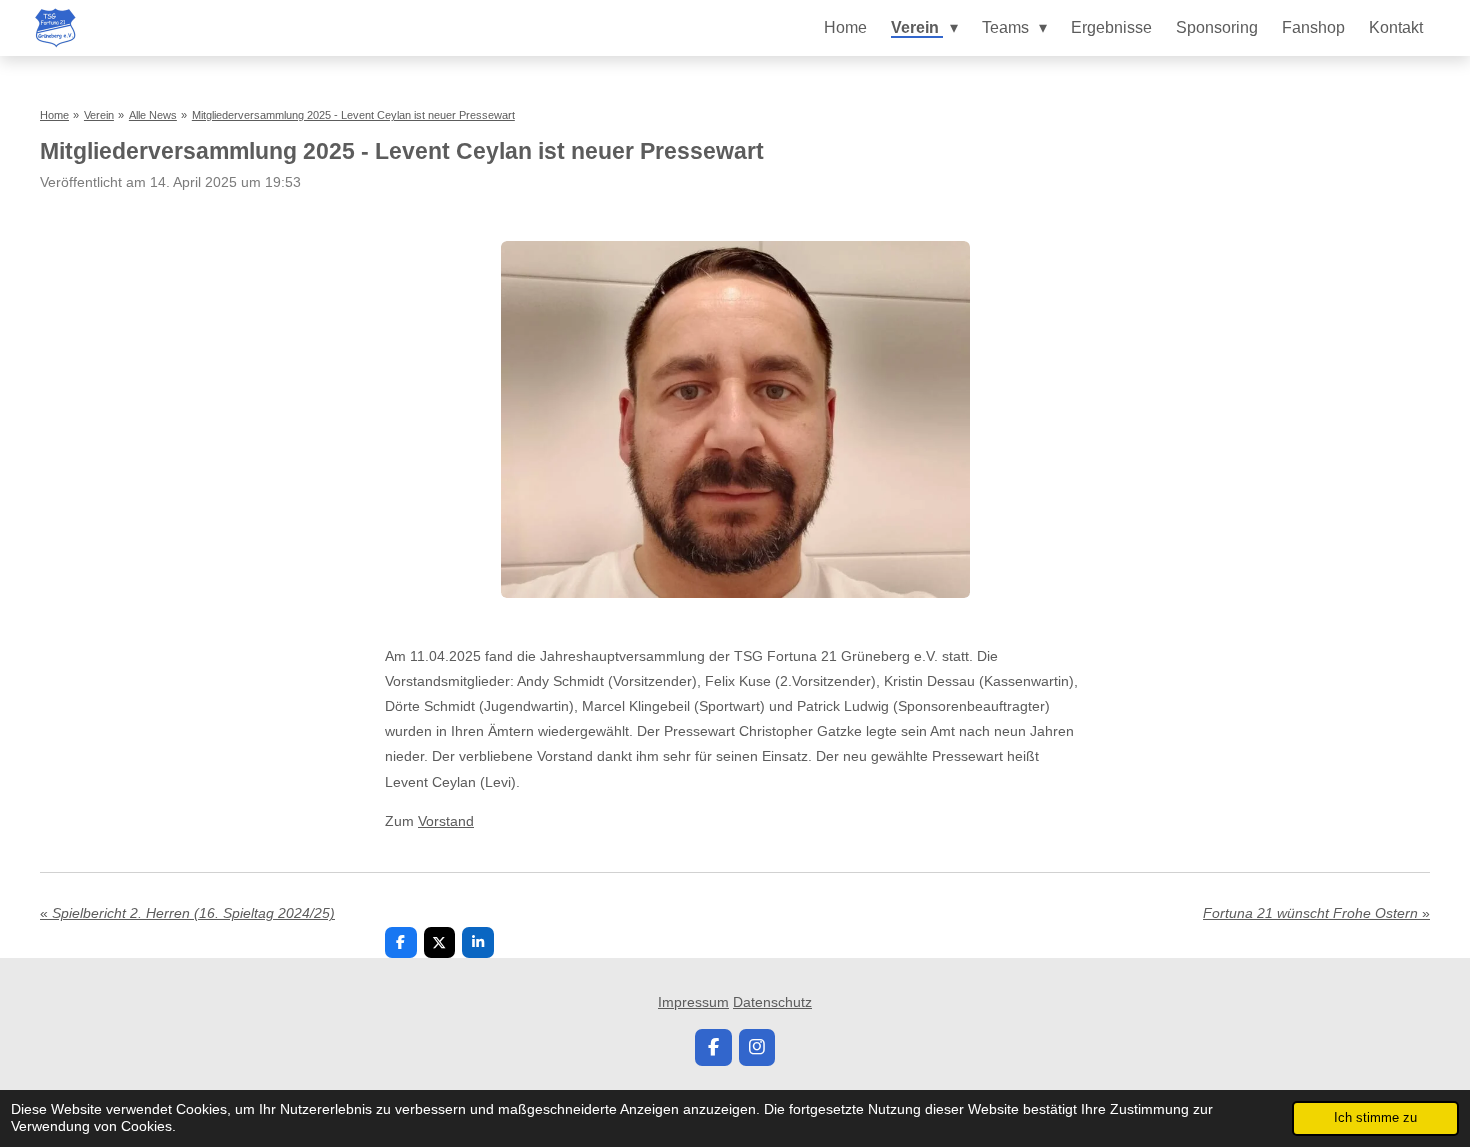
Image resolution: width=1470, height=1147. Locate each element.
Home (54, 115)
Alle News (153, 115)
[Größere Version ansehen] (735, 419)
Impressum (693, 1002)
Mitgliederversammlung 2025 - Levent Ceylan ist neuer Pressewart (353, 115)
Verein (99, 115)
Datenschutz (772, 1002)
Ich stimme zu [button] (1375, 1118)
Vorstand (446, 821)
